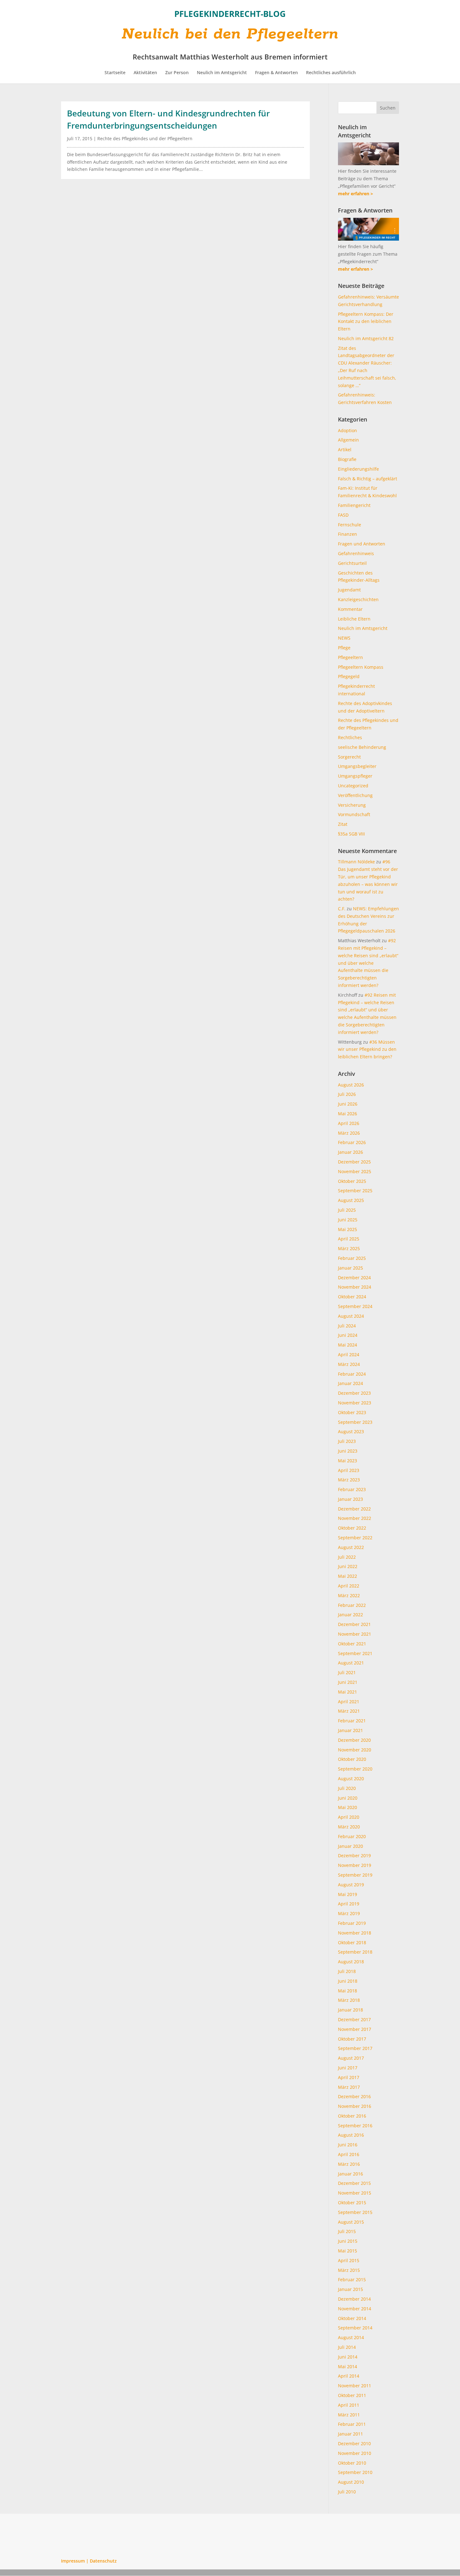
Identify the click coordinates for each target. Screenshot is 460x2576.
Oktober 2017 (352, 2039)
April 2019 (349, 1904)
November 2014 (355, 2309)
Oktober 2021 (352, 1644)
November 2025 (355, 1171)
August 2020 (351, 1779)
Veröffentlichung (355, 795)
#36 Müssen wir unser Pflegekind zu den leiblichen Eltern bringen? (367, 1049)
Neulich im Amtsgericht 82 (366, 338)
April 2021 (349, 1702)
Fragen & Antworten (276, 73)
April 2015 (349, 2260)
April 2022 (349, 1586)
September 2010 (355, 2472)
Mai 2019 (348, 1894)
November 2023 (355, 1403)
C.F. (342, 909)
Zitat (343, 824)
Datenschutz (103, 2561)
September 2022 (355, 1538)
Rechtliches (350, 737)
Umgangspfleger (355, 776)
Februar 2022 (352, 1605)
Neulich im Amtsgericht (222, 73)
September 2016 (355, 2126)
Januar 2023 (350, 1499)
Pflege (344, 648)
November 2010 (355, 2453)
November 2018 (355, 1933)
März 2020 (349, 1827)
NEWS (344, 638)
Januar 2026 (350, 1152)
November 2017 (355, 2029)
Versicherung (352, 805)
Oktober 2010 (352, 2463)
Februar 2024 (352, 1374)
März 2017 (349, 2087)
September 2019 (355, 1875)
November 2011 (355, 2386)
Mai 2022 (348, 1576)
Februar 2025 (352, 1258)
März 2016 (349, 2164)
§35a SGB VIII (351, 834)
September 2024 (355, 1306)
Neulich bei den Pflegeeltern (230, 34)
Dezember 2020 (354, 1740)
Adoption (348, 430)
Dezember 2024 (354, 1278)
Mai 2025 (348, 1229)
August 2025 (351, 1200)
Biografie (347, 459)
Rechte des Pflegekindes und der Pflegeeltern (145, 138)
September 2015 (355, 2212)
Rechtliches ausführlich (331, 73)
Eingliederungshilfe (358, 469)
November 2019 (355, 1865)
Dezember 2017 (354, 2019)
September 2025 (355, 1191)
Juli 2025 (347, 1210)
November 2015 (355, 2193)
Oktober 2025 (352, 1181)
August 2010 (351, 2482)
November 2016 (355, 2106)
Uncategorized (353, 786)
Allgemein (348, 440)
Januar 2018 (350, 2010)
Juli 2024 (347, 1326)
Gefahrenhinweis (356, 553)
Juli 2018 (347, 1971)
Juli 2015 (347, 2231)
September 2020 (355, 1769)
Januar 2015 (350, 2289)
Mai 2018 (348, 1991)
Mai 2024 (348, 1345)
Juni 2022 (348, 1566)
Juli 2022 (347, 1557)
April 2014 (349, 2376)
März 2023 (349, 1480)
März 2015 (349, 2270)
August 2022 (351, 1547)
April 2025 (349, 1239)
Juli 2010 (347, 2492)
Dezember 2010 (354, 2443)
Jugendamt (349, 590)
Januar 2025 (350, 1268)
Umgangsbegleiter (357, 766)
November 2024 (355, 1287)
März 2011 (349, 2415)
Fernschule (350, 525)
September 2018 (355, 1952)
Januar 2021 (350, 1730)
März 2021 (349, 1711)
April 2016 (349, 2154)
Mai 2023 (348, 1461)
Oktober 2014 (352, 2318)
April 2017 (349, 2077)
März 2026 (349, 1133)
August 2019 (351, 1885)
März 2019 (349, 1913)
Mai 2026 (348, 1114)
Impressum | (75, 2561)
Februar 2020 (352, 1836)
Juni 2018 (348, 1981)
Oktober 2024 (352, 1297)
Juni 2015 (348, 2241)
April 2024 (349, 1354)
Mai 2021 (348, 1692)
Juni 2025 (348, 1220)
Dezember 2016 (354, 2096)
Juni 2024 (348, 1335)
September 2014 (355, 2328)
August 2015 (351, 2222)
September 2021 (355, 1653)
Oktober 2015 (352, 2203)
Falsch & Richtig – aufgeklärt (368, 479)
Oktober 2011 (352, 2395)
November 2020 (355, 1750)
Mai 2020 (348, 1807)
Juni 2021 (348, 1682)
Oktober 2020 (352, 1759)
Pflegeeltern (350, 657)
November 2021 (355, 1634)
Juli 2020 (347, 1788)
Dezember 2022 (354, 1509)
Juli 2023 (347, 1441)
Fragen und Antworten (362, 544)
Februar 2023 (352, 1489)
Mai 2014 (348, 2366)
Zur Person (177, 73)
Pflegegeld (349, 676)
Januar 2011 (350, 2434)
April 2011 (349, 2405)
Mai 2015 (348, 2251)
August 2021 (351, 1663)
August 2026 (351, 1085)
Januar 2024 (350, 1383)
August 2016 (351, 2135)
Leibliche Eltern (354, 619)
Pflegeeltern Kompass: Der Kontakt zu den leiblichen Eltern (366, 322)
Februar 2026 (352, 1142)
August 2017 (351, 2058)
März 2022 (349, 1595)
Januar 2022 (350, 1615)
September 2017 (355, 2048)
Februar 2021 (352, 1721)
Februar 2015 (352, 2280)
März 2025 (349, 1248)
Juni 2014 (348, 2357)
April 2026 (349, 1123)
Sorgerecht (349, 757)
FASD (343, 515)
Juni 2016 (348, 2145)
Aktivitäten (145, 73)
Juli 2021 (347, 1672)
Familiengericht (354, 505)
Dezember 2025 (354, 1162)
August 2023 (351, 1431)
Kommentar (350, 609)
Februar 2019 (352, 1923)
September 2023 (355, 1422)
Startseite (115, 73)
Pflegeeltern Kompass (361, 667)
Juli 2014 (347, 2347)
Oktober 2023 (352, 1412)
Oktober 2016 (352, 2116)
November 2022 (355, 1518)
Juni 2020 (348, 1798)
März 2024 (349, 1364)
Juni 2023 (348, 1451)
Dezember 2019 (354, 1855)
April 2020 (349, 1817)
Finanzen (348, 534)
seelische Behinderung (362, 747)
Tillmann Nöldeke (356, 862)
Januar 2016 (350, 2174)
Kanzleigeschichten (358, 599)
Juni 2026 (348, 1104)
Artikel (345, 450)
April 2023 (349, 1470)
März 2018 (349, 2000)
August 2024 (351, 1316)
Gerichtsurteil (352, 563)
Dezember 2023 (354, 1393)
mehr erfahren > (355, 194)
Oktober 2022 (352, 1528)
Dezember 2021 (354, 1624)
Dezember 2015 (354, 2183)
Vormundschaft (354, 814)
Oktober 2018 (352, 1942)
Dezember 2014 (354, 2299)
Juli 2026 (347, 1094)
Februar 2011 (352, 2424)
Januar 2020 (350, 1846)
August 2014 (351, 2337)
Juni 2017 (348, 2068)
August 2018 (351, 1962)
